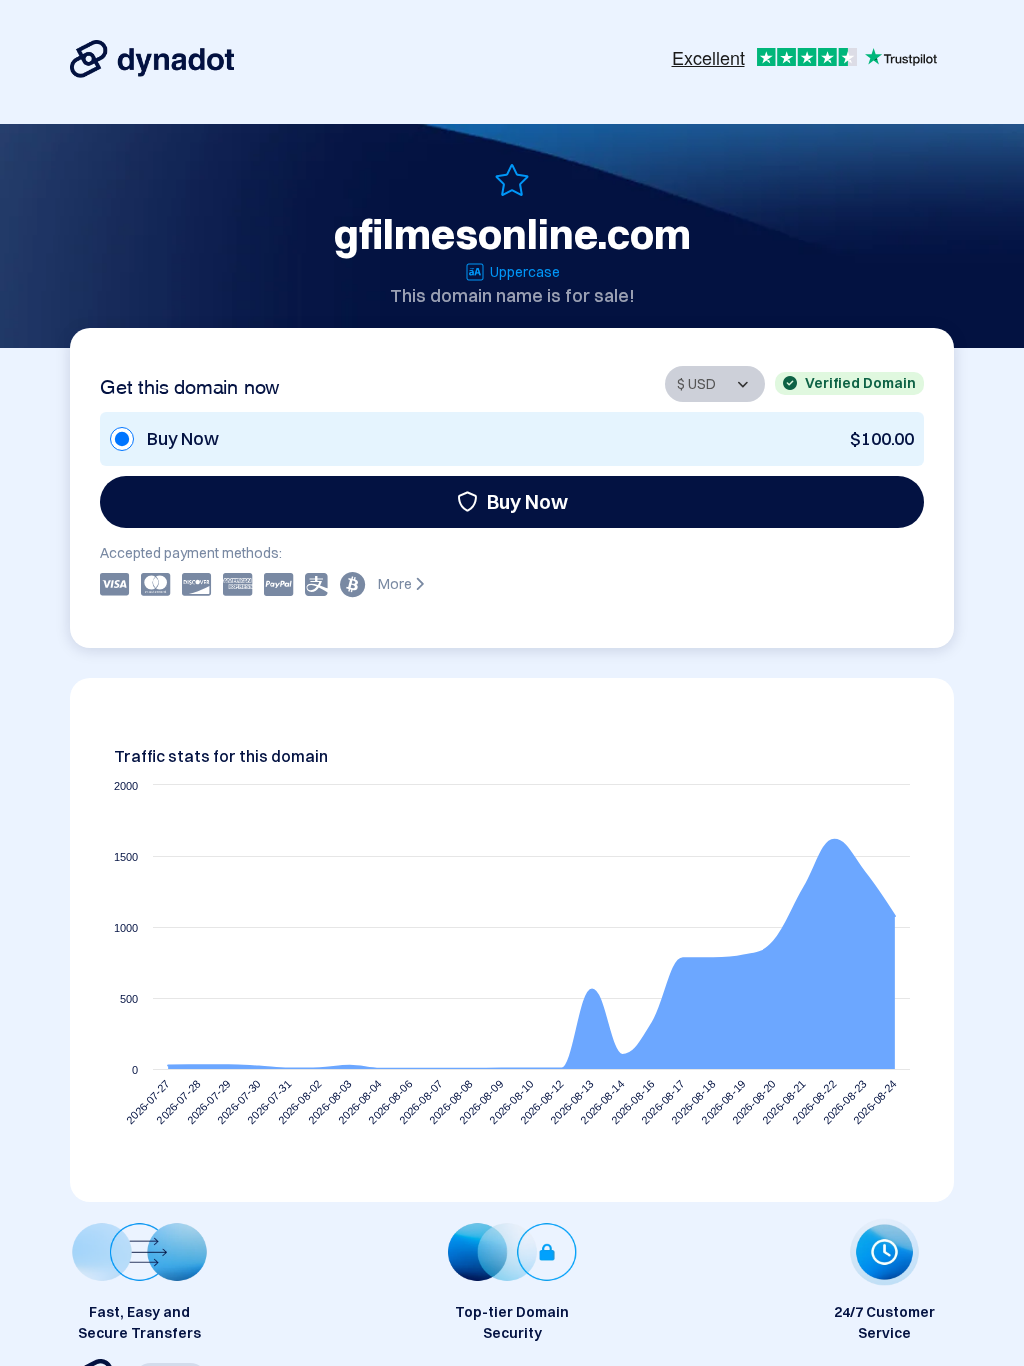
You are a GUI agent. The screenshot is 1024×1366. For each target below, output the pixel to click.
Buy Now (527, 501)
